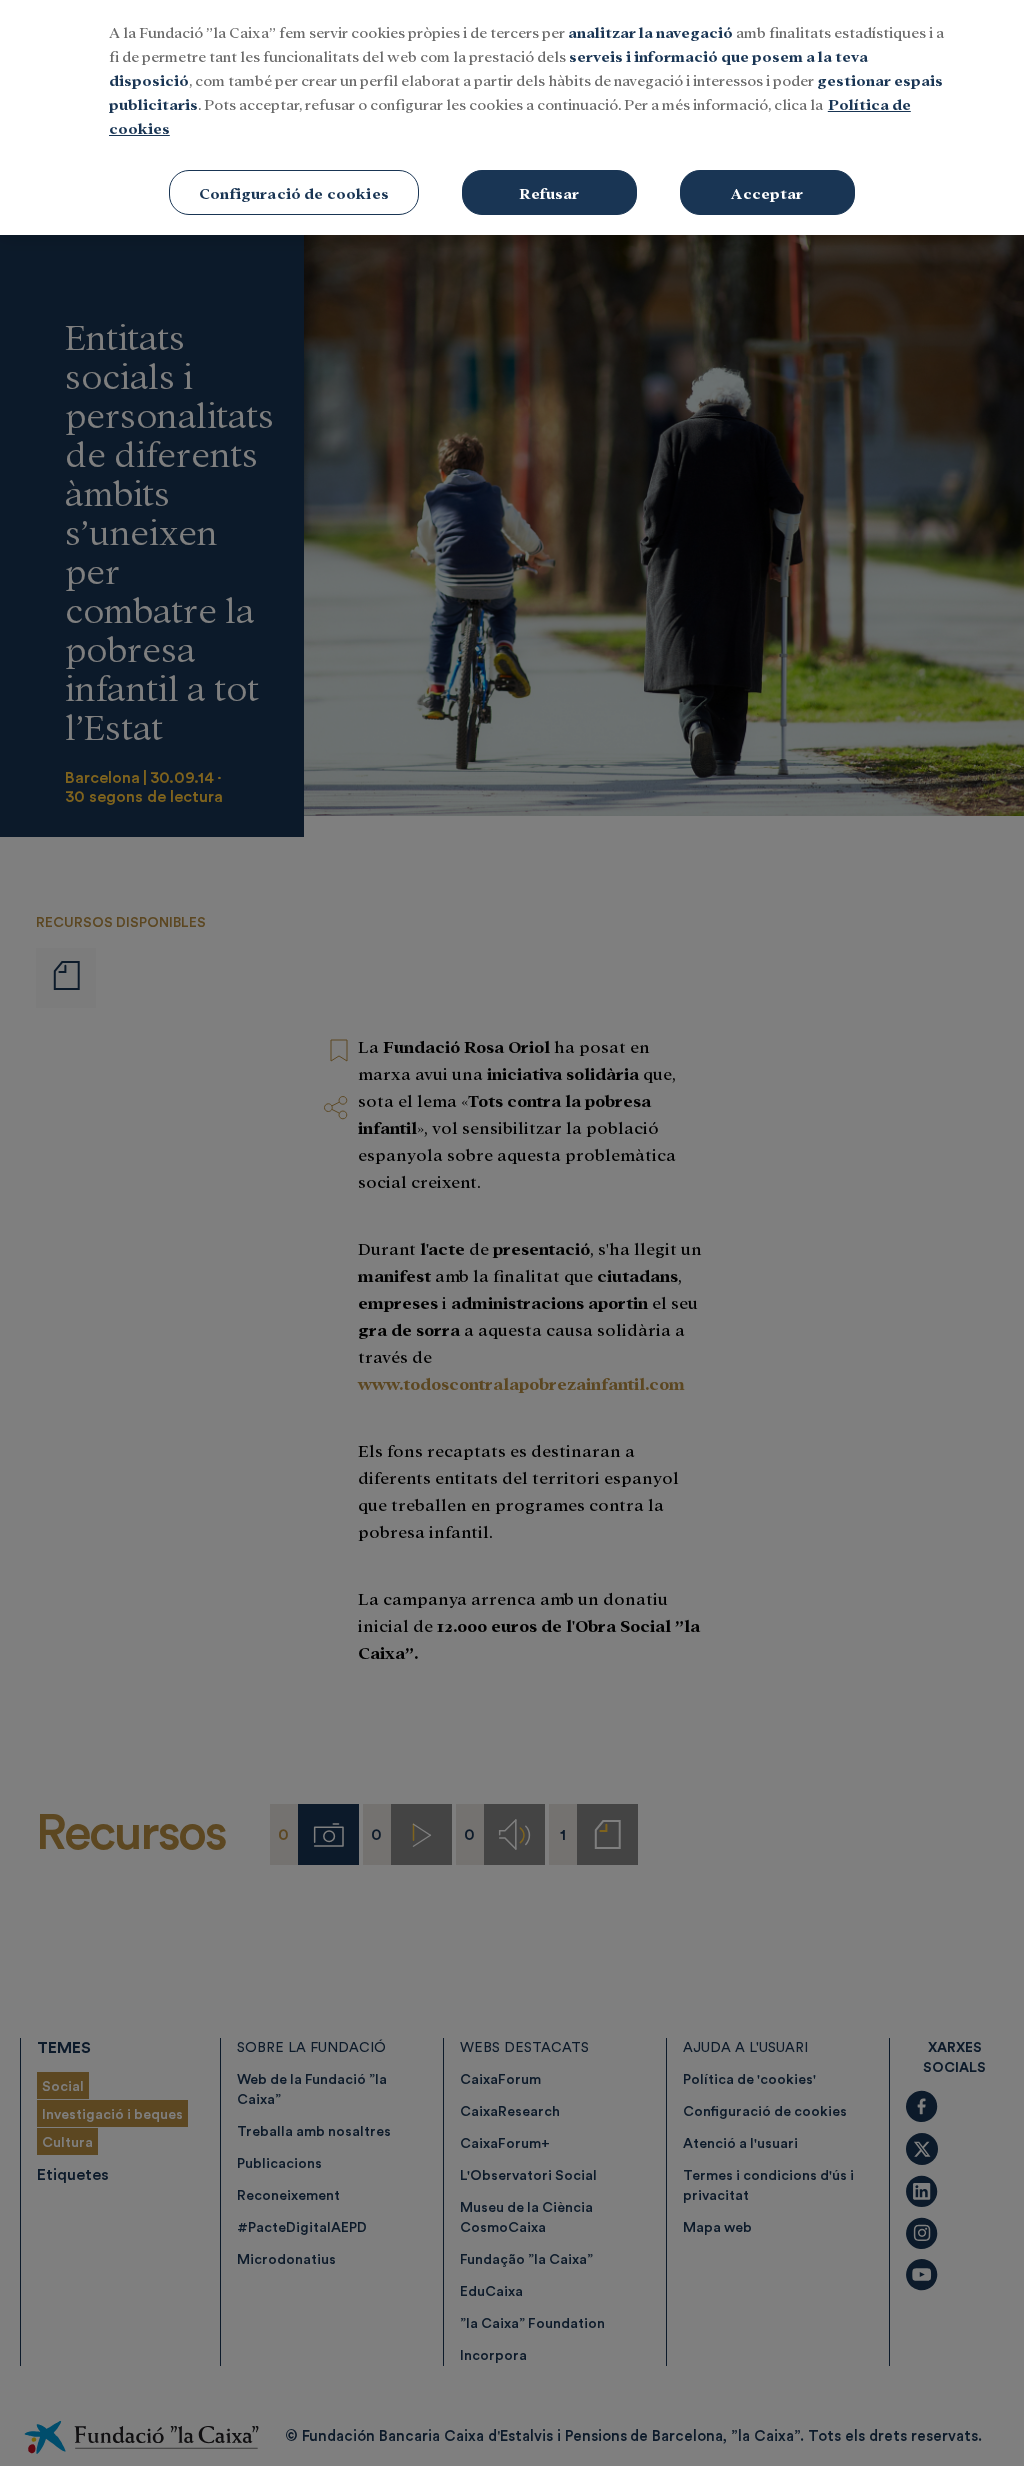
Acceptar (767, 192)
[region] (512, 117)
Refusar (549, 192)
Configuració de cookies (294, 192)
